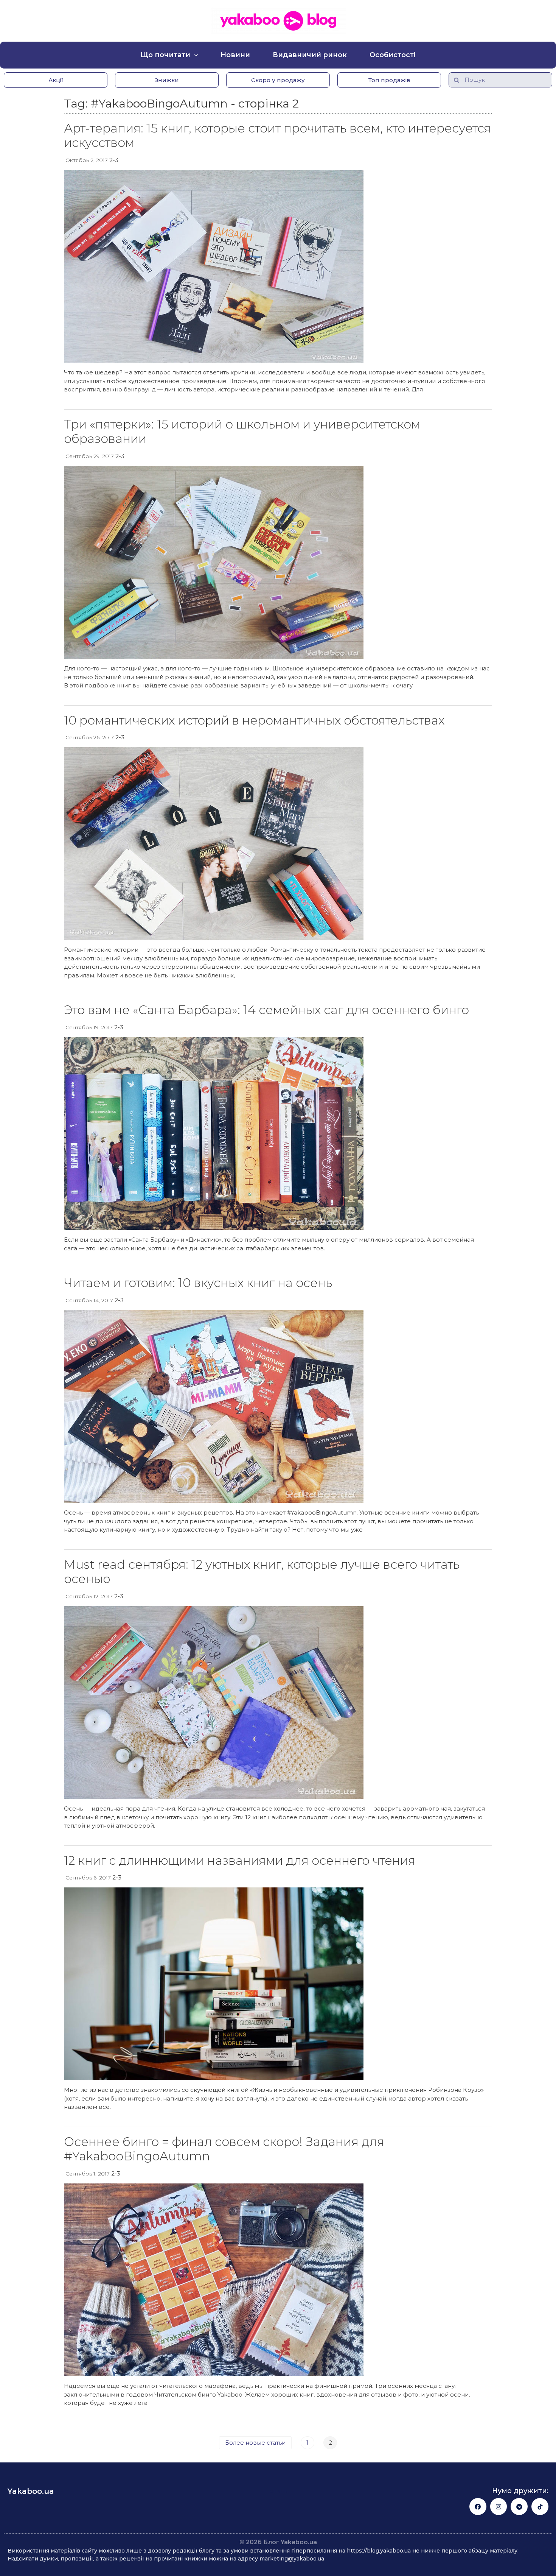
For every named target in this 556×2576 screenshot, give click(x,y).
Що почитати (165, 55)
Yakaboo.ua (31, 2491)
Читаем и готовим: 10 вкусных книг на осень (198, 1283)
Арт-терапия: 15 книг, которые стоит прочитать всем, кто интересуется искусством (277, 135)
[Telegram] (519, 2507)
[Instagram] (499, 2507)
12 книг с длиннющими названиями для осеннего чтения (240, 1860)
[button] (56, 80)
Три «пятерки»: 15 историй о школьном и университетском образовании (242, 431)
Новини (235, 55)
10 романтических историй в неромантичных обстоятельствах (254, 720)
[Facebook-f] (478, 2507)
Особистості (393, 55)
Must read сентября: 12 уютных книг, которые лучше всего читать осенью (262, 1572)
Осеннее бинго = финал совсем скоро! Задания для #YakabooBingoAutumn (224, 2149)
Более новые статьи (255, 2443)
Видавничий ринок (310, 55)
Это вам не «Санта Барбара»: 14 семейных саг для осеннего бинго (266, 1010)
